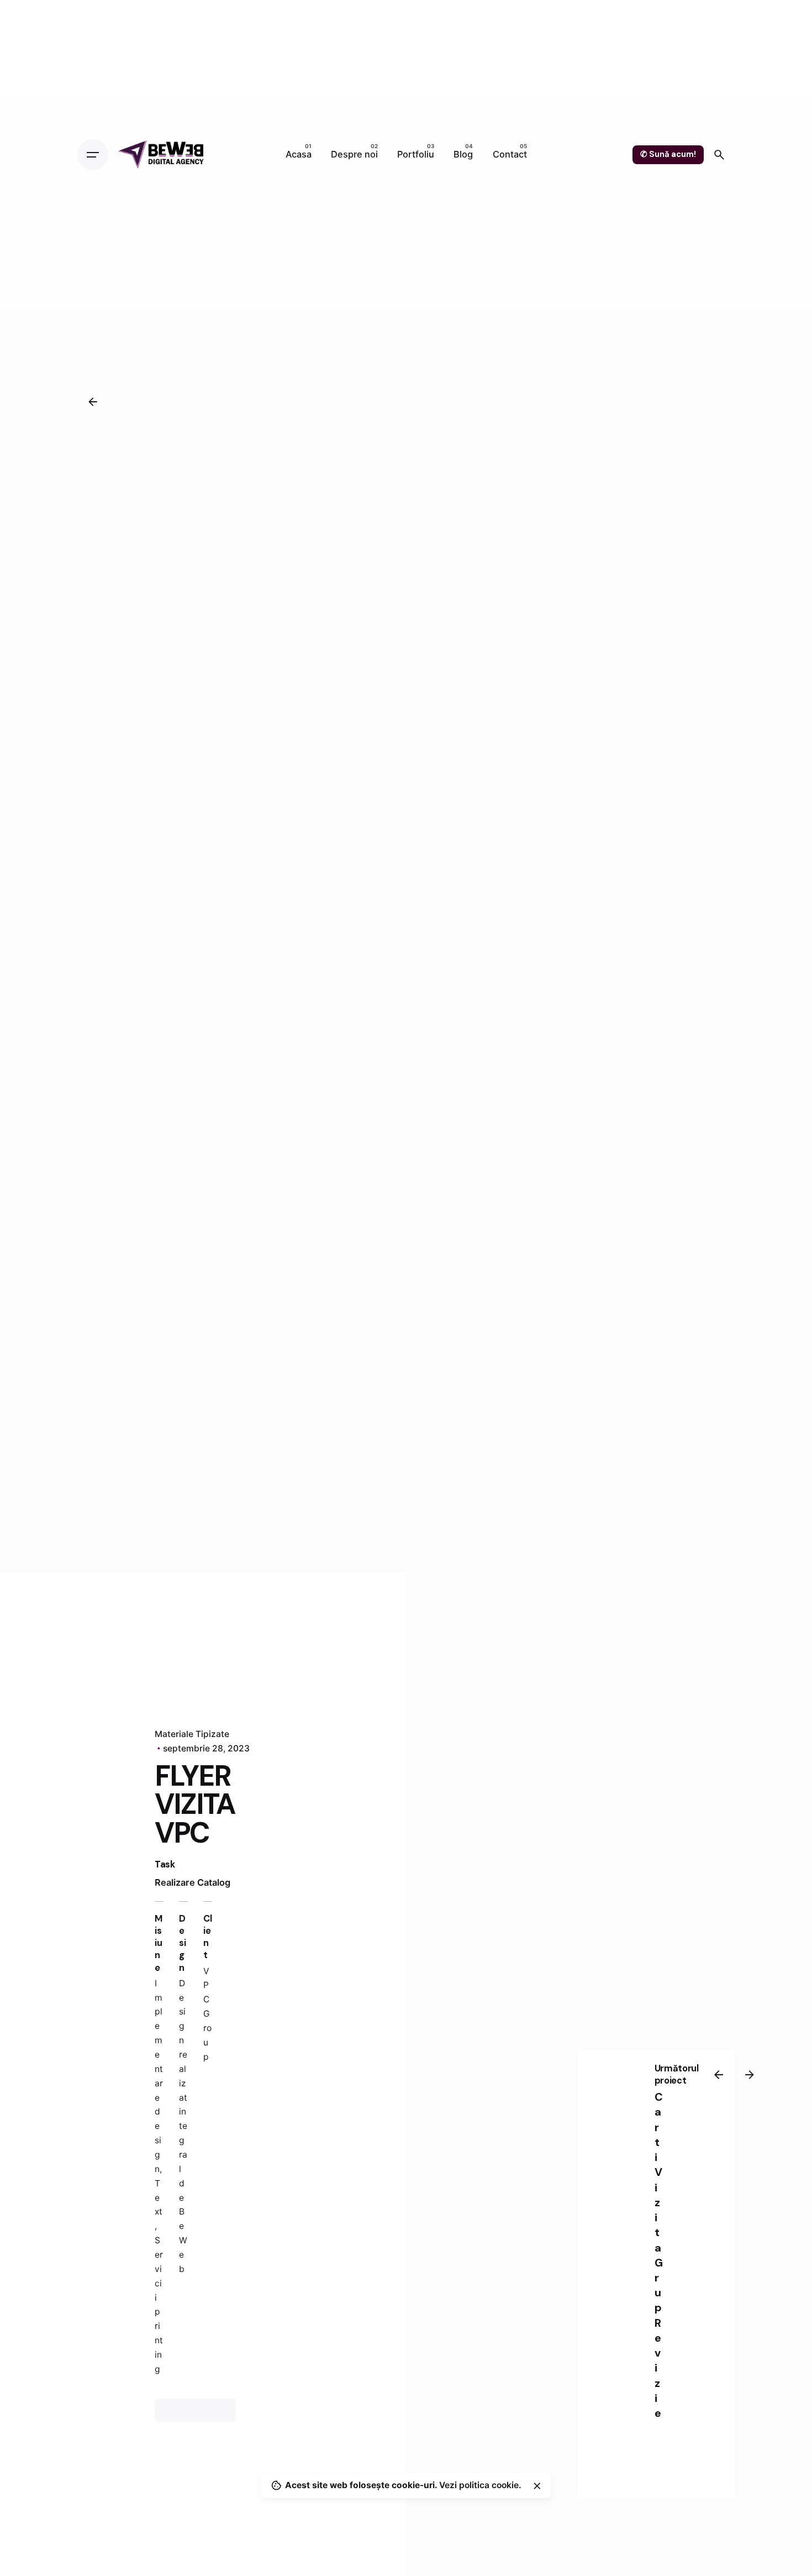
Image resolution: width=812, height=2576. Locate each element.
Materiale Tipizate (192, 1734)
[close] (537, 2486)
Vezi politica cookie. (480, 2485)
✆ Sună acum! (668, 154)
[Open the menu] (93, 155)
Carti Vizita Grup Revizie (659, 2255)
